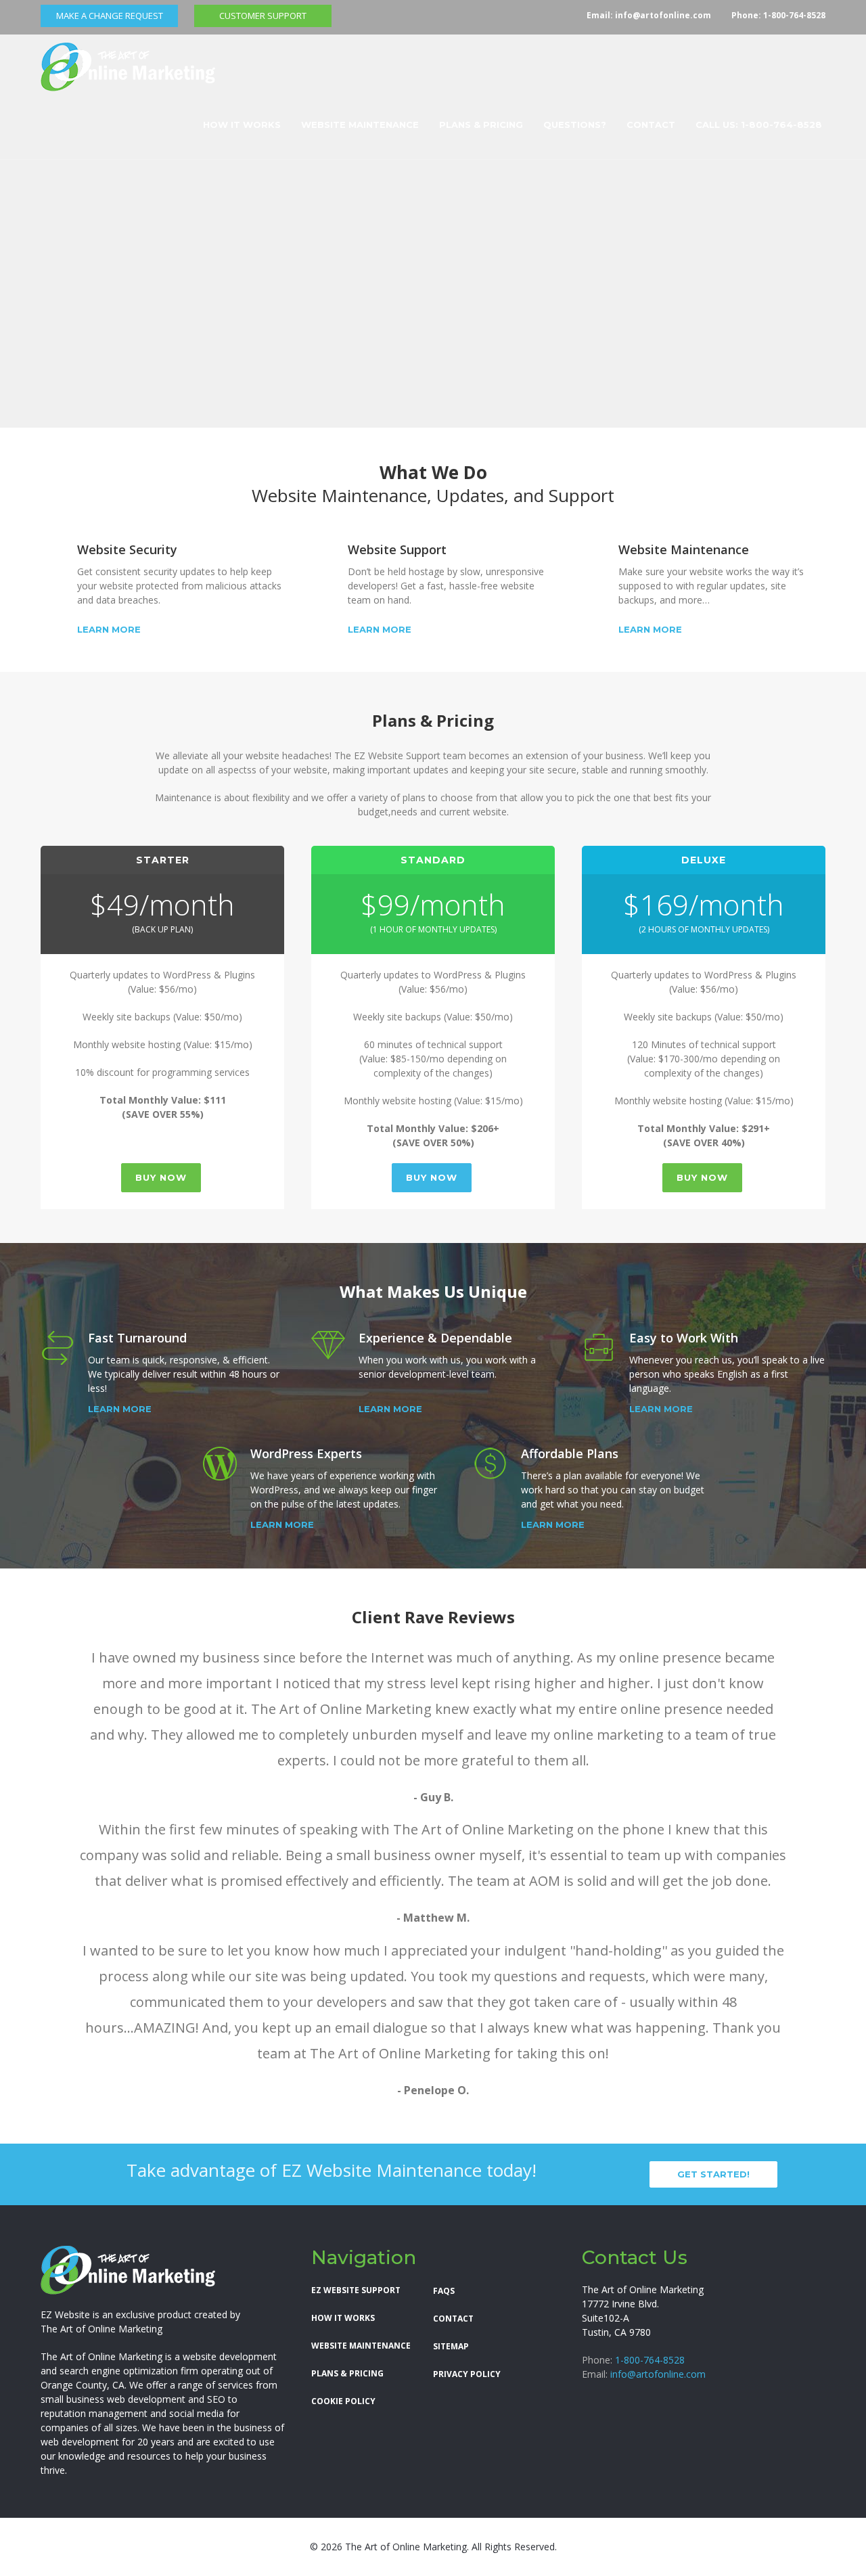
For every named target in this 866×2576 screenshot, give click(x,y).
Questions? (575, 125)
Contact (651, 125)
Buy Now (161, 1177)
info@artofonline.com (663, 15)
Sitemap (451, 2346)
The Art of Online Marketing (101, 2329)
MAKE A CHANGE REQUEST (110, 16)
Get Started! (713, 2174)
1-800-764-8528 (794, 15)
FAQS (444, 2291)
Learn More (109, 630)
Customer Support (263, 16)
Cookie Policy (343, 2401)
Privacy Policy (467, 2374)
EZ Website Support (356, 2290)
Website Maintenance (360, 125)
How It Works (242, 125)
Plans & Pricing (481, 125)
